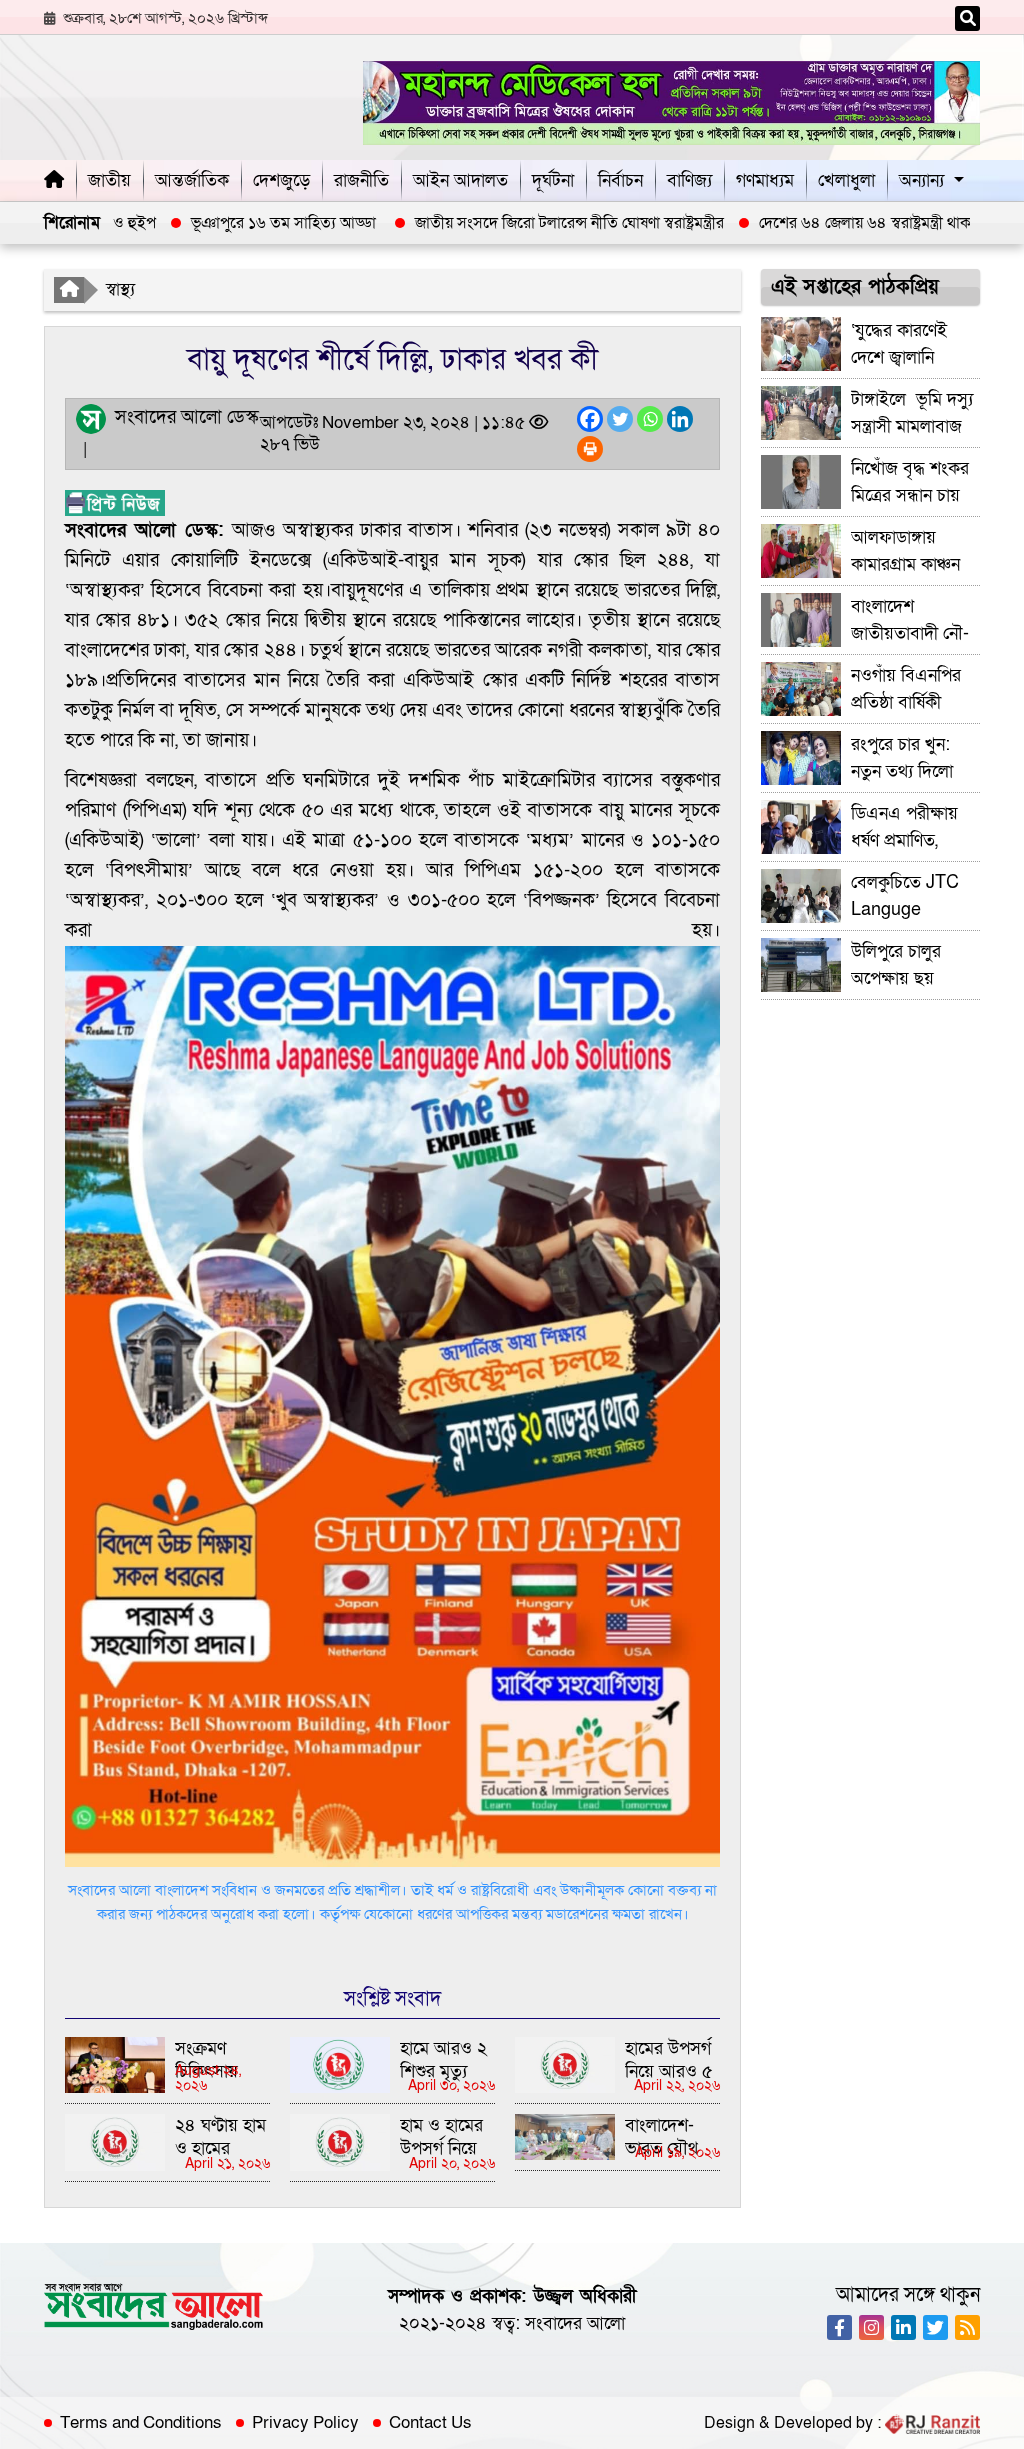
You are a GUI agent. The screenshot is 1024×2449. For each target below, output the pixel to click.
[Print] (590, 449)
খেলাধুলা (846, 180)
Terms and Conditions (141, 2423)
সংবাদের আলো (575, 2323)
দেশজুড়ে (281, 180)
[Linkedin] (680, 419)
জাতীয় (109, 180)
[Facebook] (590, 419)
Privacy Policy (305, 2423)
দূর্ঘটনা (553, 180)
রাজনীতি (361, 180)
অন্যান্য (921, 180)
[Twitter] (620, 419)
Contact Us (430, 2423)
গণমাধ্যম (765, 180)
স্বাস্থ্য (120, 289)
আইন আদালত (460, 180)
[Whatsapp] (650, 419)
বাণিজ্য (689, 180)
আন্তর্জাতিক (192, 180)
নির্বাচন (620, 180)
